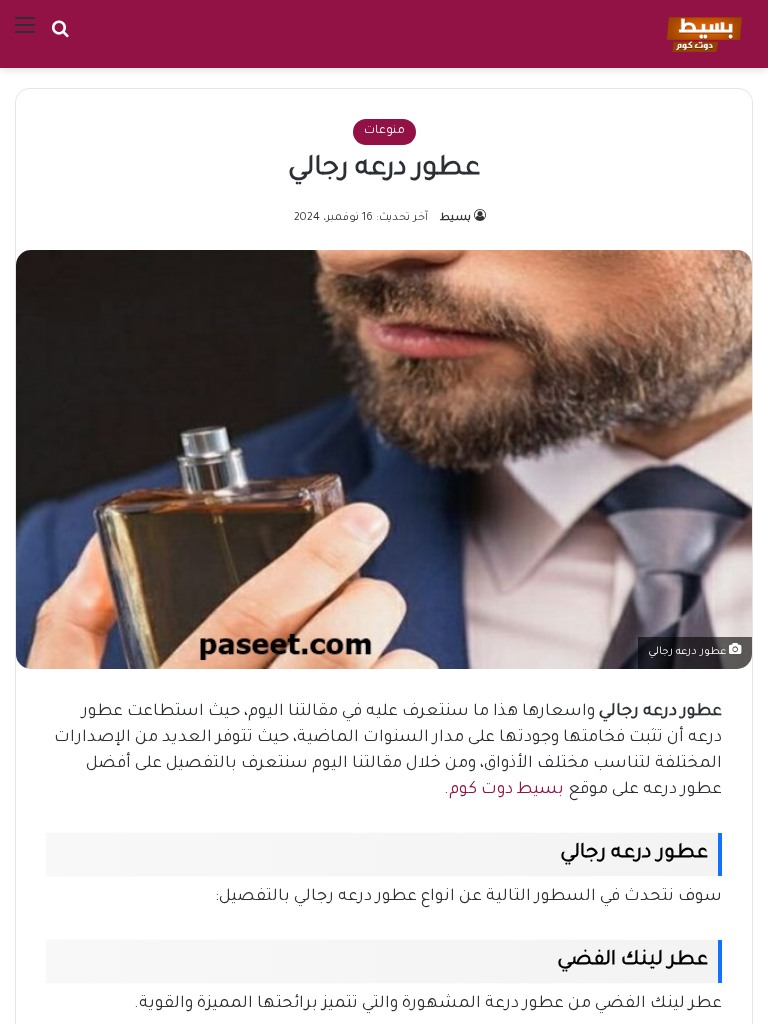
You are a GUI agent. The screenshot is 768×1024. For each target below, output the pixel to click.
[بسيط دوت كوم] (701, 34)
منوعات (384, 131)
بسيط (455, 218)
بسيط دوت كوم (506, 790)
